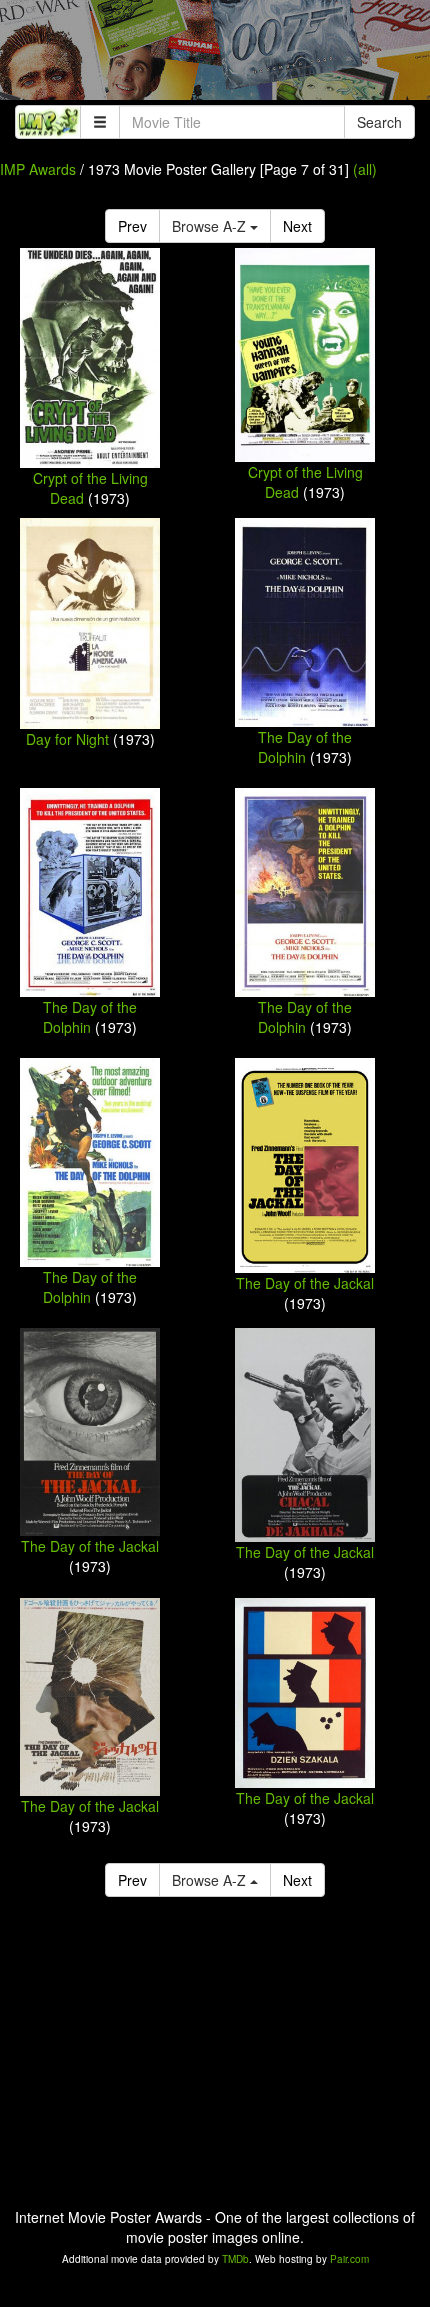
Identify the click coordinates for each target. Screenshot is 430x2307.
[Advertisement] (215, 55)
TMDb (235, 2259)
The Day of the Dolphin (305, 747)
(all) (365, 169)
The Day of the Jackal (305, 1283)
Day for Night (67, 739)
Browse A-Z (211, 226)
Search (379, 122)
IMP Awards (38, 169)
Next (297, 226)
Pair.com (349, 2259)
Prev (132, 226)
